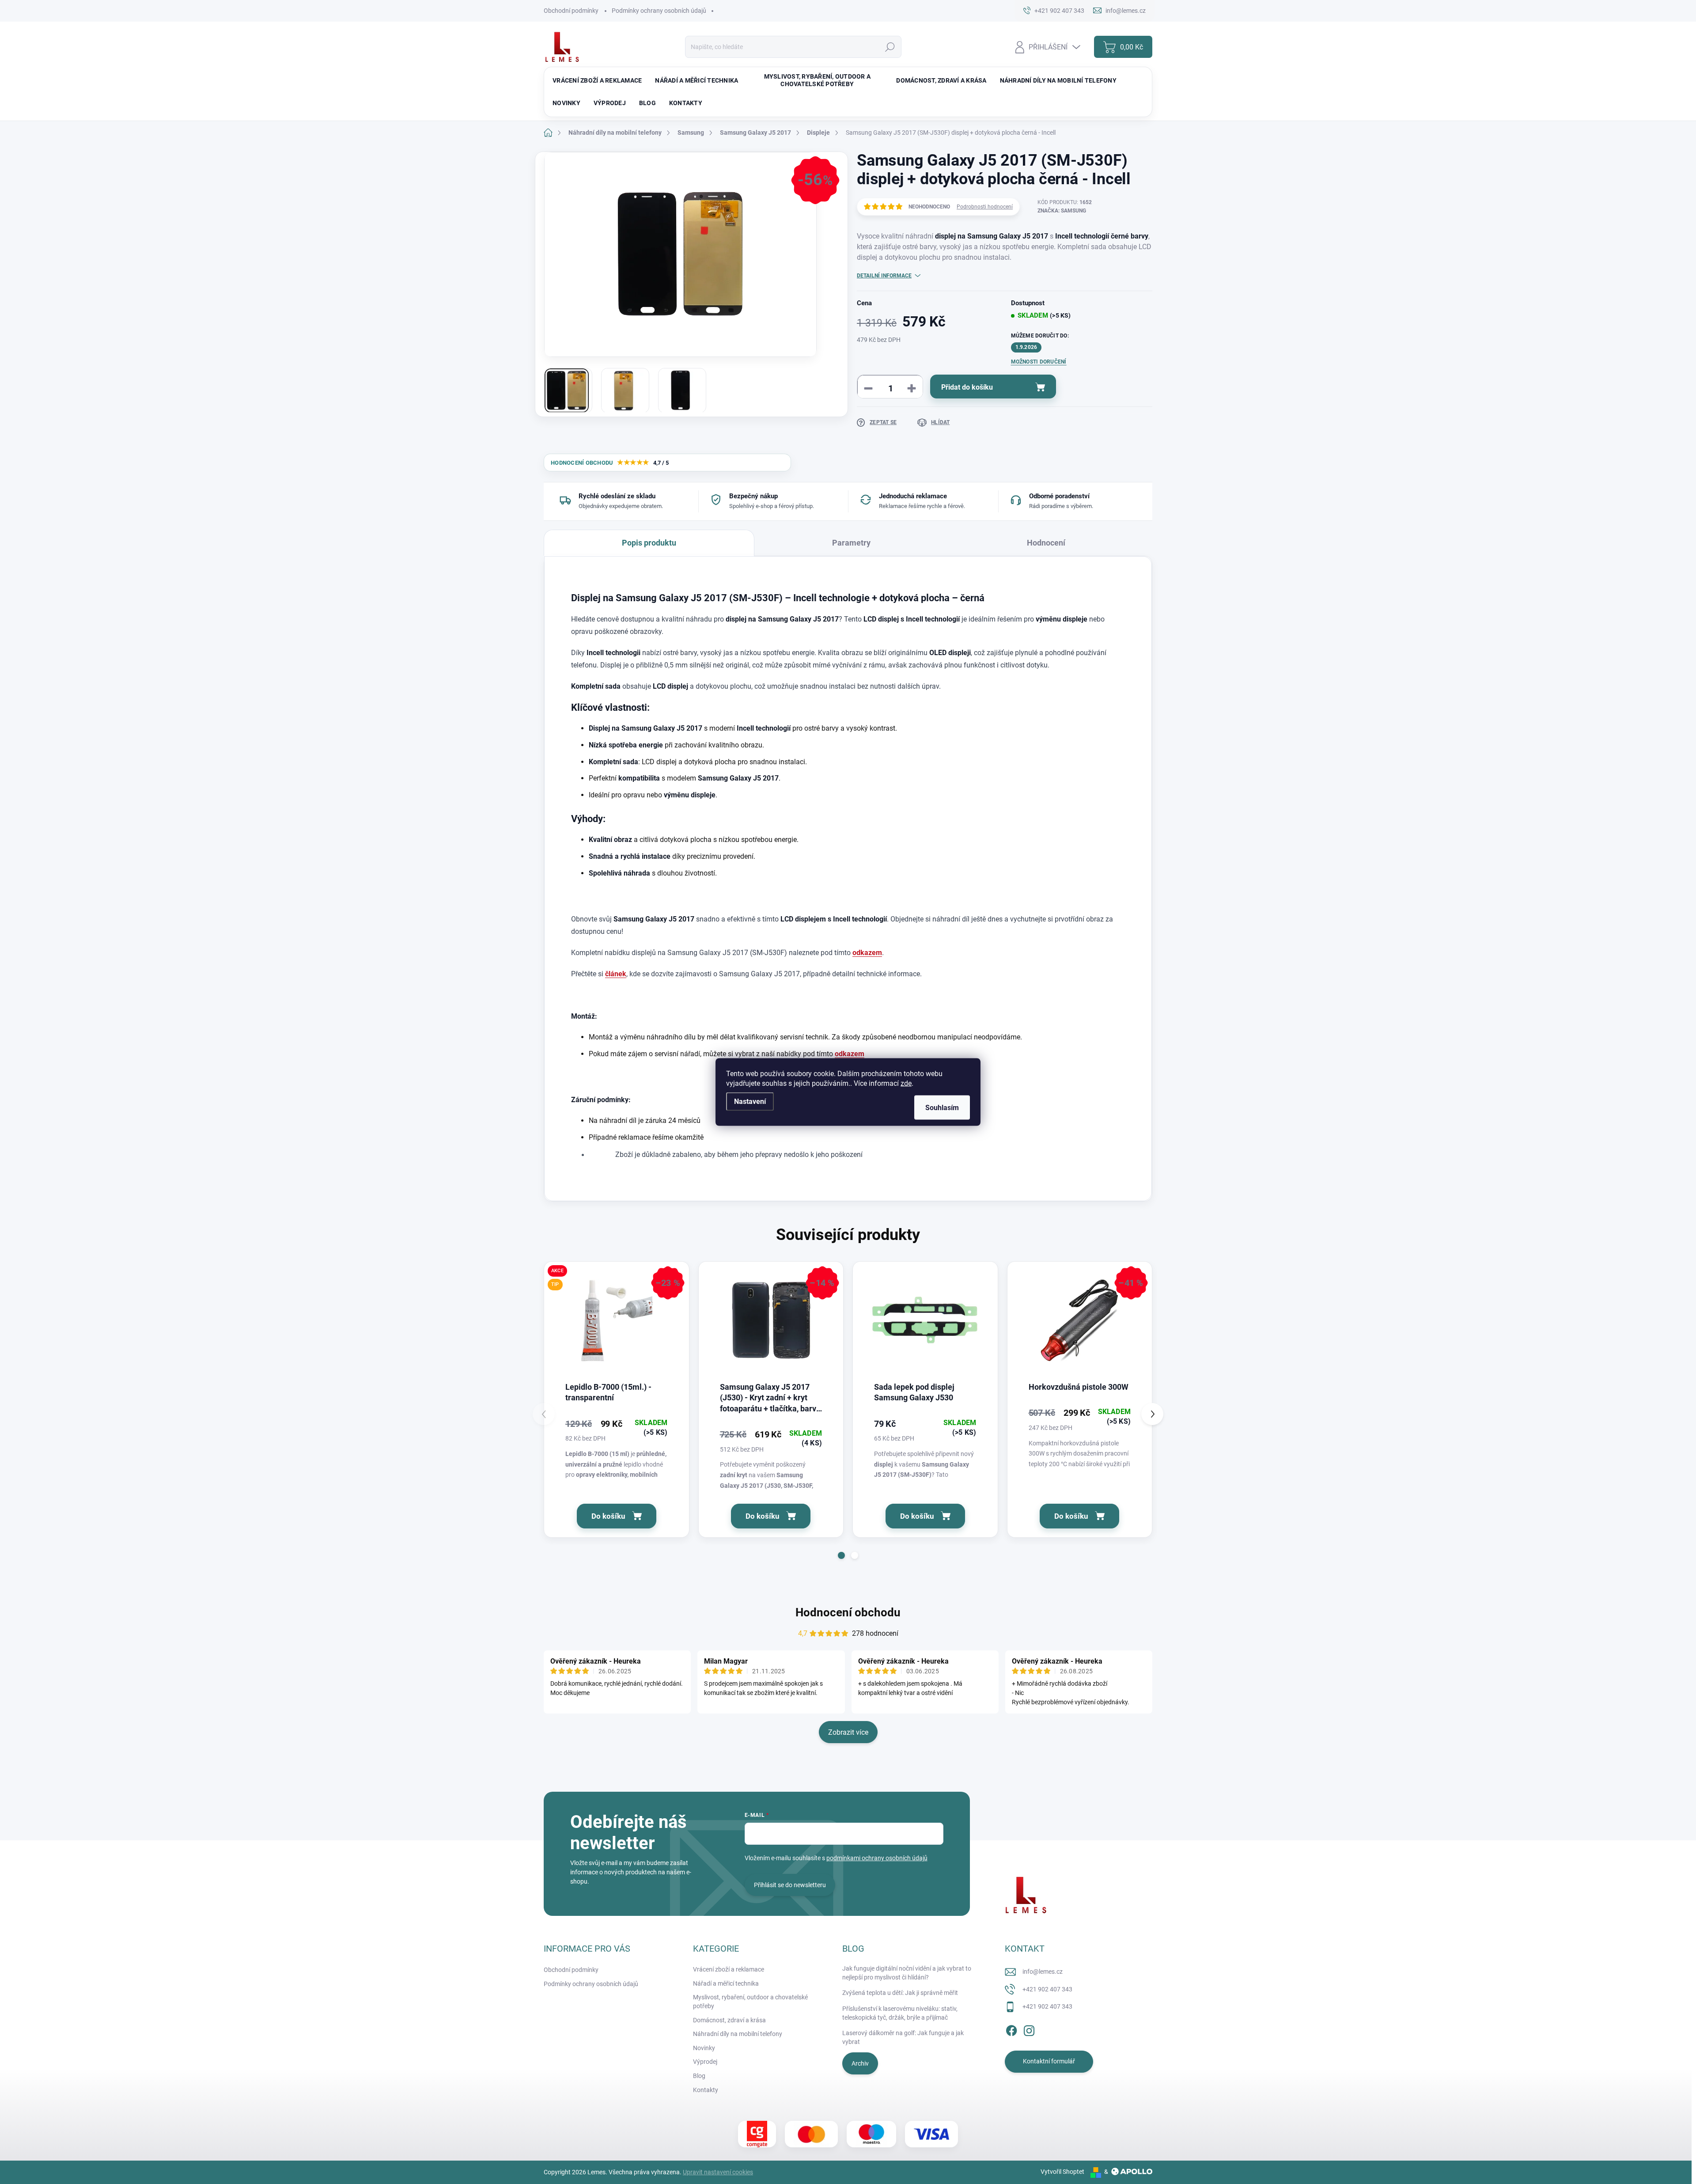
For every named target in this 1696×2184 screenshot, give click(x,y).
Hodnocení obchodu (848, 1612)
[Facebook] (1011, 2029)
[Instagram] (1029, 2029)
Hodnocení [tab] (1046, 543)
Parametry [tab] (851, 543)
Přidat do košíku (967, 387)
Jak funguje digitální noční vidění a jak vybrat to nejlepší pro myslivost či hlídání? (907, 1973)
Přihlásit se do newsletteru (790, 1885)
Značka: (1062, 211)
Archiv (860, 2063)
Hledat (890, 47)
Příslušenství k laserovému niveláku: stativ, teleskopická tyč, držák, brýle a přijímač (900, 2013)
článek (616, 974)
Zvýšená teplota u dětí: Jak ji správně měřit (900, 1993)
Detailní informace (884, 276)
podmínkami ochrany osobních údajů (877, 1858)
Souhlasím (942, 1108)
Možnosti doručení (1039, 362)
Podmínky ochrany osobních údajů (659, 11)
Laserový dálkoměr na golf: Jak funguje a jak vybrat (903, 2037)
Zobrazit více (848, 1732)
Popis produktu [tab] (649, 543)
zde (906, 1083)
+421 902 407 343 (1047, 1989)
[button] (841, 1555)
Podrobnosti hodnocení (985, 207)
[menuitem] (597, 80)
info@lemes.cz (1043, 1972)
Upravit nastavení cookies (718, 2172)
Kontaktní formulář (1049, 2061)
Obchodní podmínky (571, 11)
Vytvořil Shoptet (1062, 2172)
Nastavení (750, 1101)
